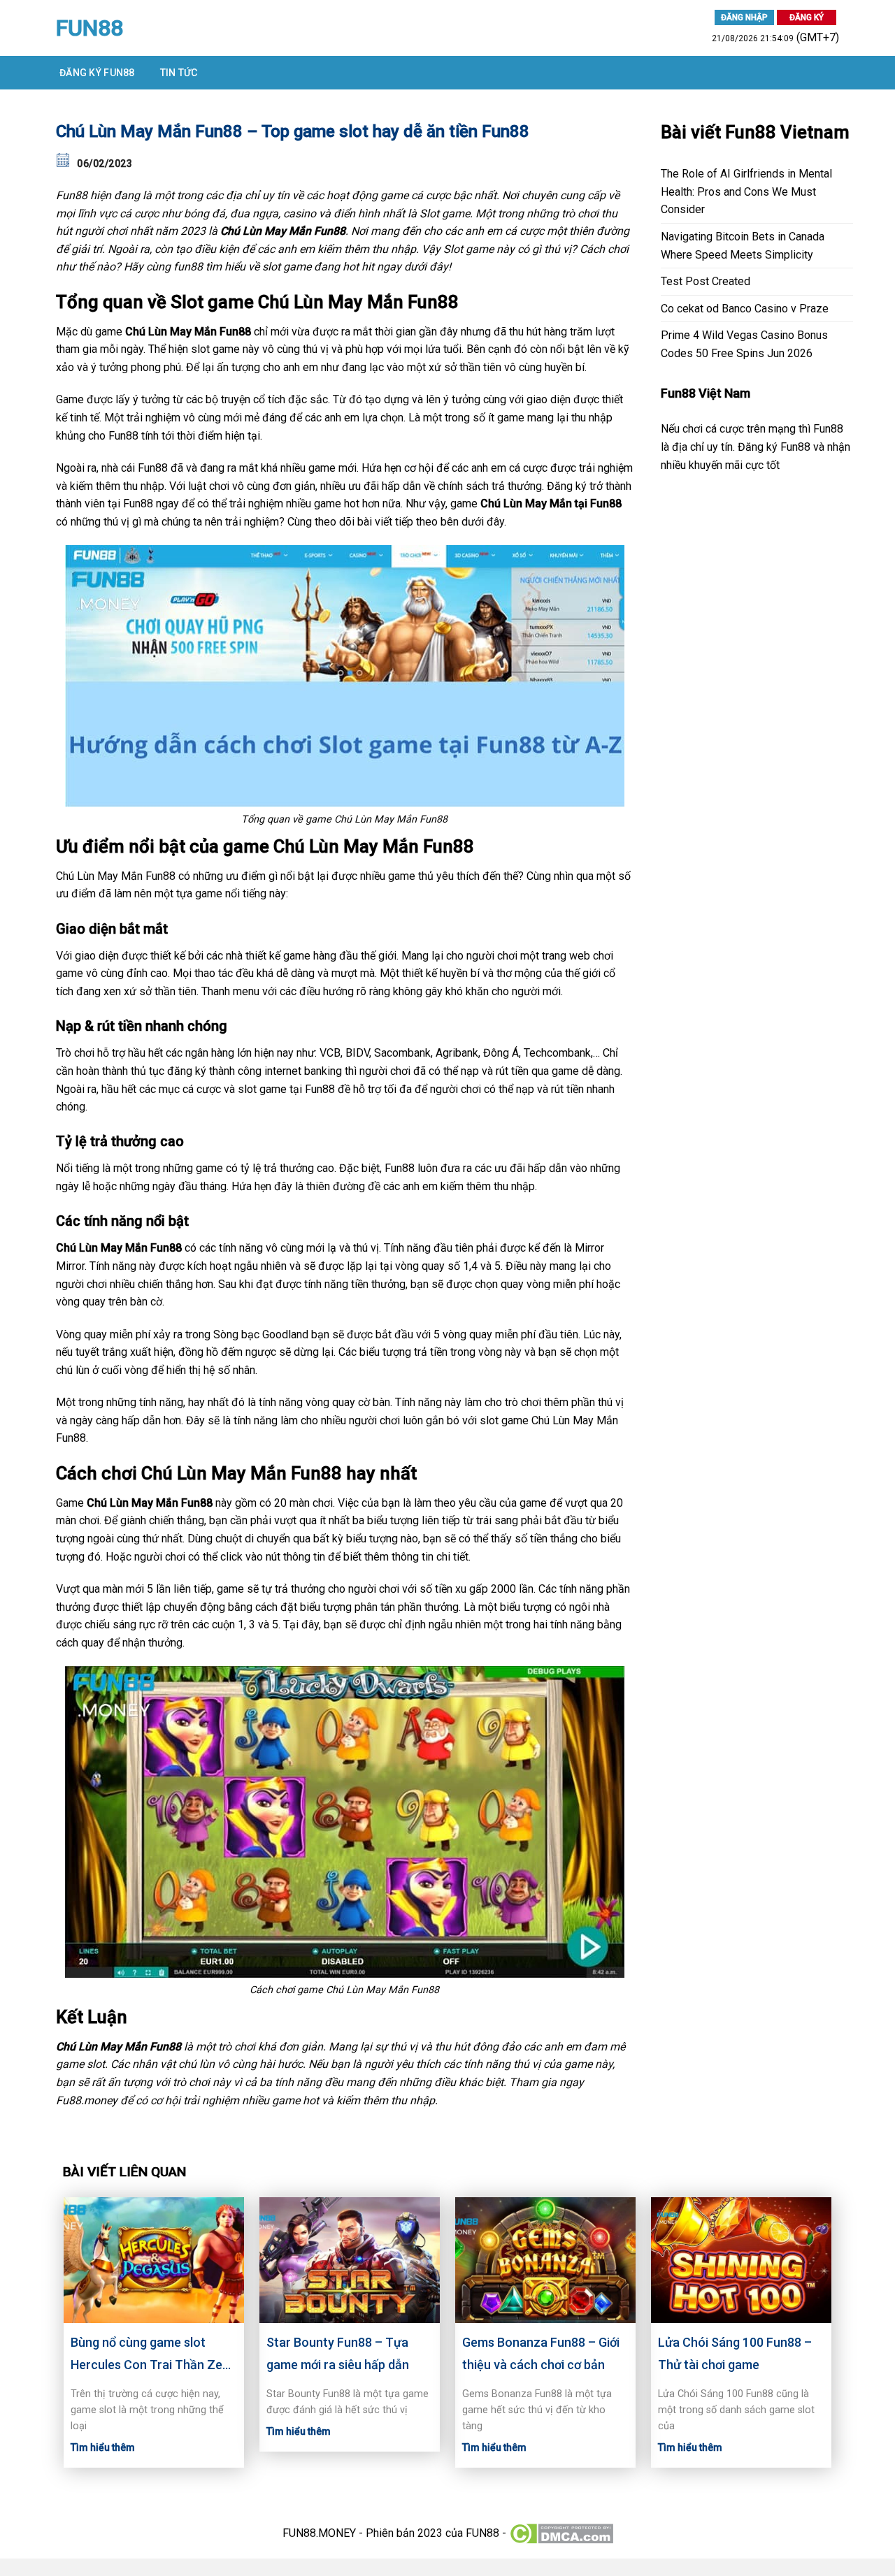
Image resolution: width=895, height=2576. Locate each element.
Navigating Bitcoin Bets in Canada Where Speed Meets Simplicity (743, 246)
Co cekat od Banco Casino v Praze (745, 309)
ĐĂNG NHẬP (744, 17)
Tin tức (179, 73)
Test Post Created (706, 281)
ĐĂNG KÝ (807, 17)
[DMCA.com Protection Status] (561, 2532)
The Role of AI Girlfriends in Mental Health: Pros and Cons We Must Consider (746, 191)
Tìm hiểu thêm (103, 2447)
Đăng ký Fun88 (97, 73)
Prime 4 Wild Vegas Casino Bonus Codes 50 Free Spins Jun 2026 (744, 344)
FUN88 (89, 28)
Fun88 (72, 195)
